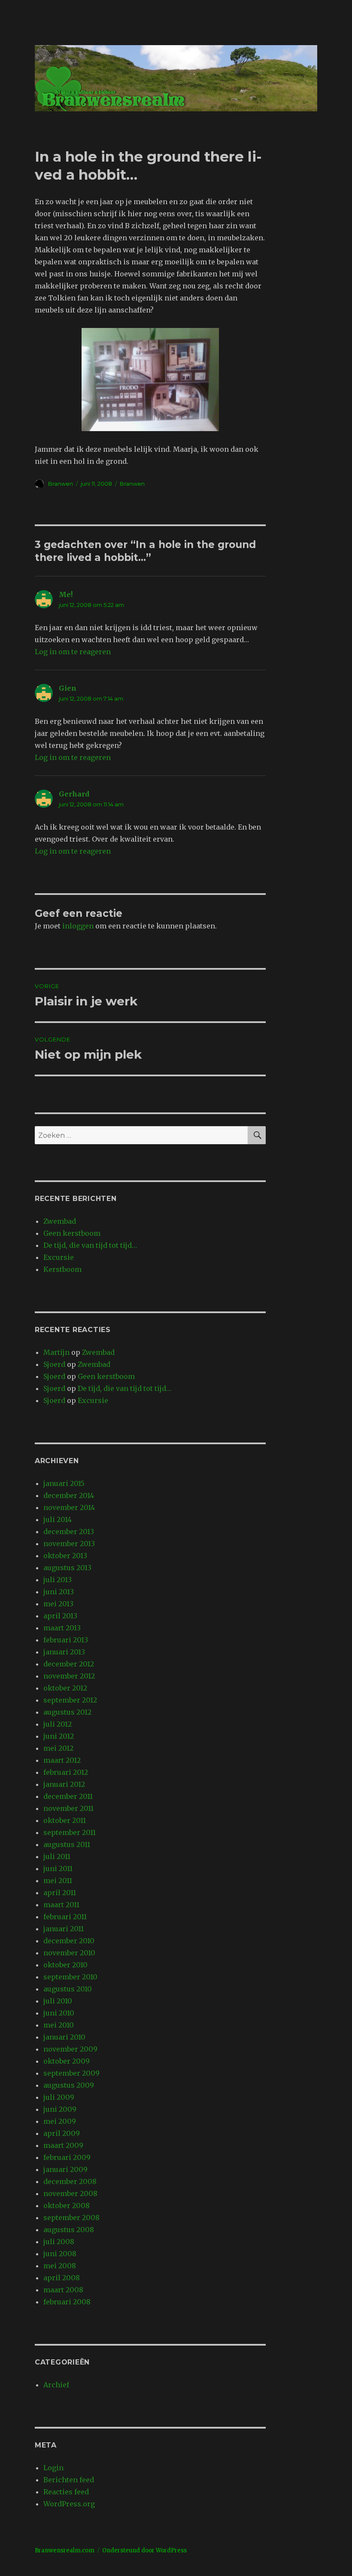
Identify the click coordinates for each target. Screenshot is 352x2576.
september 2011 (70, 1832)
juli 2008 (59, 2242)
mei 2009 (60, 2121)
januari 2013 (64, 1652)
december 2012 (69, 1664)
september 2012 (70, 1700)
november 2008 (70, 2193)
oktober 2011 (65, 1820)
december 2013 (69, 1532)
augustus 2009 (69, 2085)
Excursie (59, 1257)
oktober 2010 (65, 1965)
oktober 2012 (65, 1688)
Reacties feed (66, 2492)
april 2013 (60, 1616)
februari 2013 (66, 1640)
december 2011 (68, 1796)
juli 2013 (58, 1580)
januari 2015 (64, 1483)
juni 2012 (59, 1736)
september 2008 (71, 2218)
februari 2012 (66, 1772)
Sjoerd (54, 1364)
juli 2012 (58, 1724)
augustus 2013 (67, 1568)
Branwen (61, 484)
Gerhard (74, 794)
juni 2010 (59, 2013)
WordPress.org (69, 2504)
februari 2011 (65, 1917)
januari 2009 (65, 2169)
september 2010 (70, 1977)
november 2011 (68, 1808)
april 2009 (62, 2133)
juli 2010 (58, 2001)
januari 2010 (64, 2037)
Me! (66, 594)
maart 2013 (62, 1628)
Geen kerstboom (72, 1233)
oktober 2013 (65, 1556)
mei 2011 (58, 1881)
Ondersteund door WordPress (144, 2550)
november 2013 (69, 1544)
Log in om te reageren (73, 652)
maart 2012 (62, 1760)
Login (53, 2468)
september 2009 (71, 2073)
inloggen (78, 926)
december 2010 (69, 1941)
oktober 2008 (67, 2205)
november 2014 (69, 1507)
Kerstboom (62, 1269)
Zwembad (60, 1221)
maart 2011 (61, 1905)
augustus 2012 (67, 1712)
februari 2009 (67, 2157)
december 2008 (70, 2181)
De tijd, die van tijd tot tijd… (90, 1245)
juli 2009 (59, 2097)
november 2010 (69, 1953)
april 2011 (60, 1893)
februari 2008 (67, 2302)
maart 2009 (63, 2145)
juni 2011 (58, 1868)
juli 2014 (58, 1519)
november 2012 (69, 1676)
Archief (56, 2385)
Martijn (56, 1352)
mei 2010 (59, 2025)
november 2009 (70, 2049)
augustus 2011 (67, 1844)
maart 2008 (63, 2290)
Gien (68, 688)
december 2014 (69, 1495)
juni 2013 (59, 1592)
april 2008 (62, 2278)
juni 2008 (60, 2254)
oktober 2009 (67, 2061)
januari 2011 (64, 1929)
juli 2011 (57, 1856)
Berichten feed (69, 2480)
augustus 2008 (69, 2230)
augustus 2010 (68, 1989)
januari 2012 (64, 1784)
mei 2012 (58, 1748)
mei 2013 (58, 1604)
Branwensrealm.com (65, 2550)
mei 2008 (60, 2266)
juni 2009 (60, 2109)
